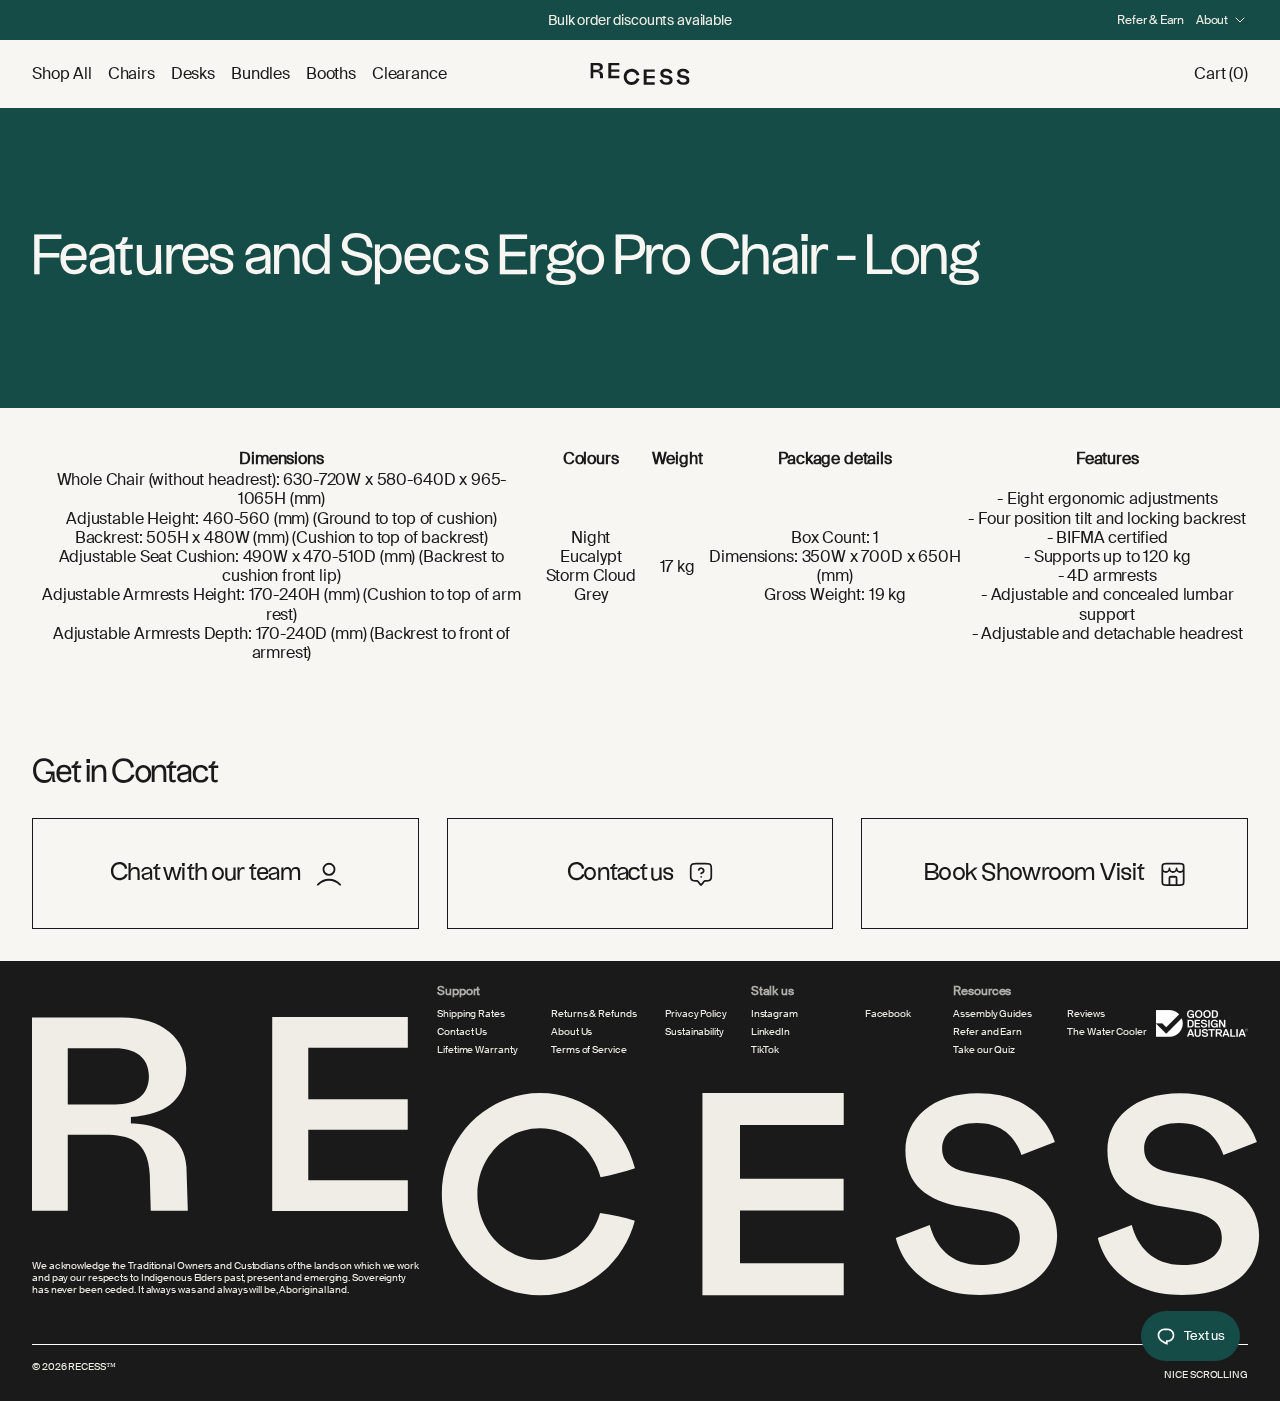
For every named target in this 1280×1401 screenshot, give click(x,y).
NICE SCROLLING (1206, 1374)
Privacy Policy (696, 1014)
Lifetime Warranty (477, 1050)
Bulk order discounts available (640, 20)
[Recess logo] (640, 74)
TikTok (765, 1050)
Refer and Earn (987, 1032)
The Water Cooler (1106, 1032)
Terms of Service (588, 1050)
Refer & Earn (1150, 20)
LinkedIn (770, 1032)
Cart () (1221, 73)
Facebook (888, 1014)
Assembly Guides (992, 1014)
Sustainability (694, 1032)
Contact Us (462, 1032)
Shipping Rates (471, 1014)
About (1212, 20)
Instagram (774, 1014)
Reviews (1085, 1014)
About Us (571, 1032)
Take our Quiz (984, 1050)
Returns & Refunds (593, 1014)
